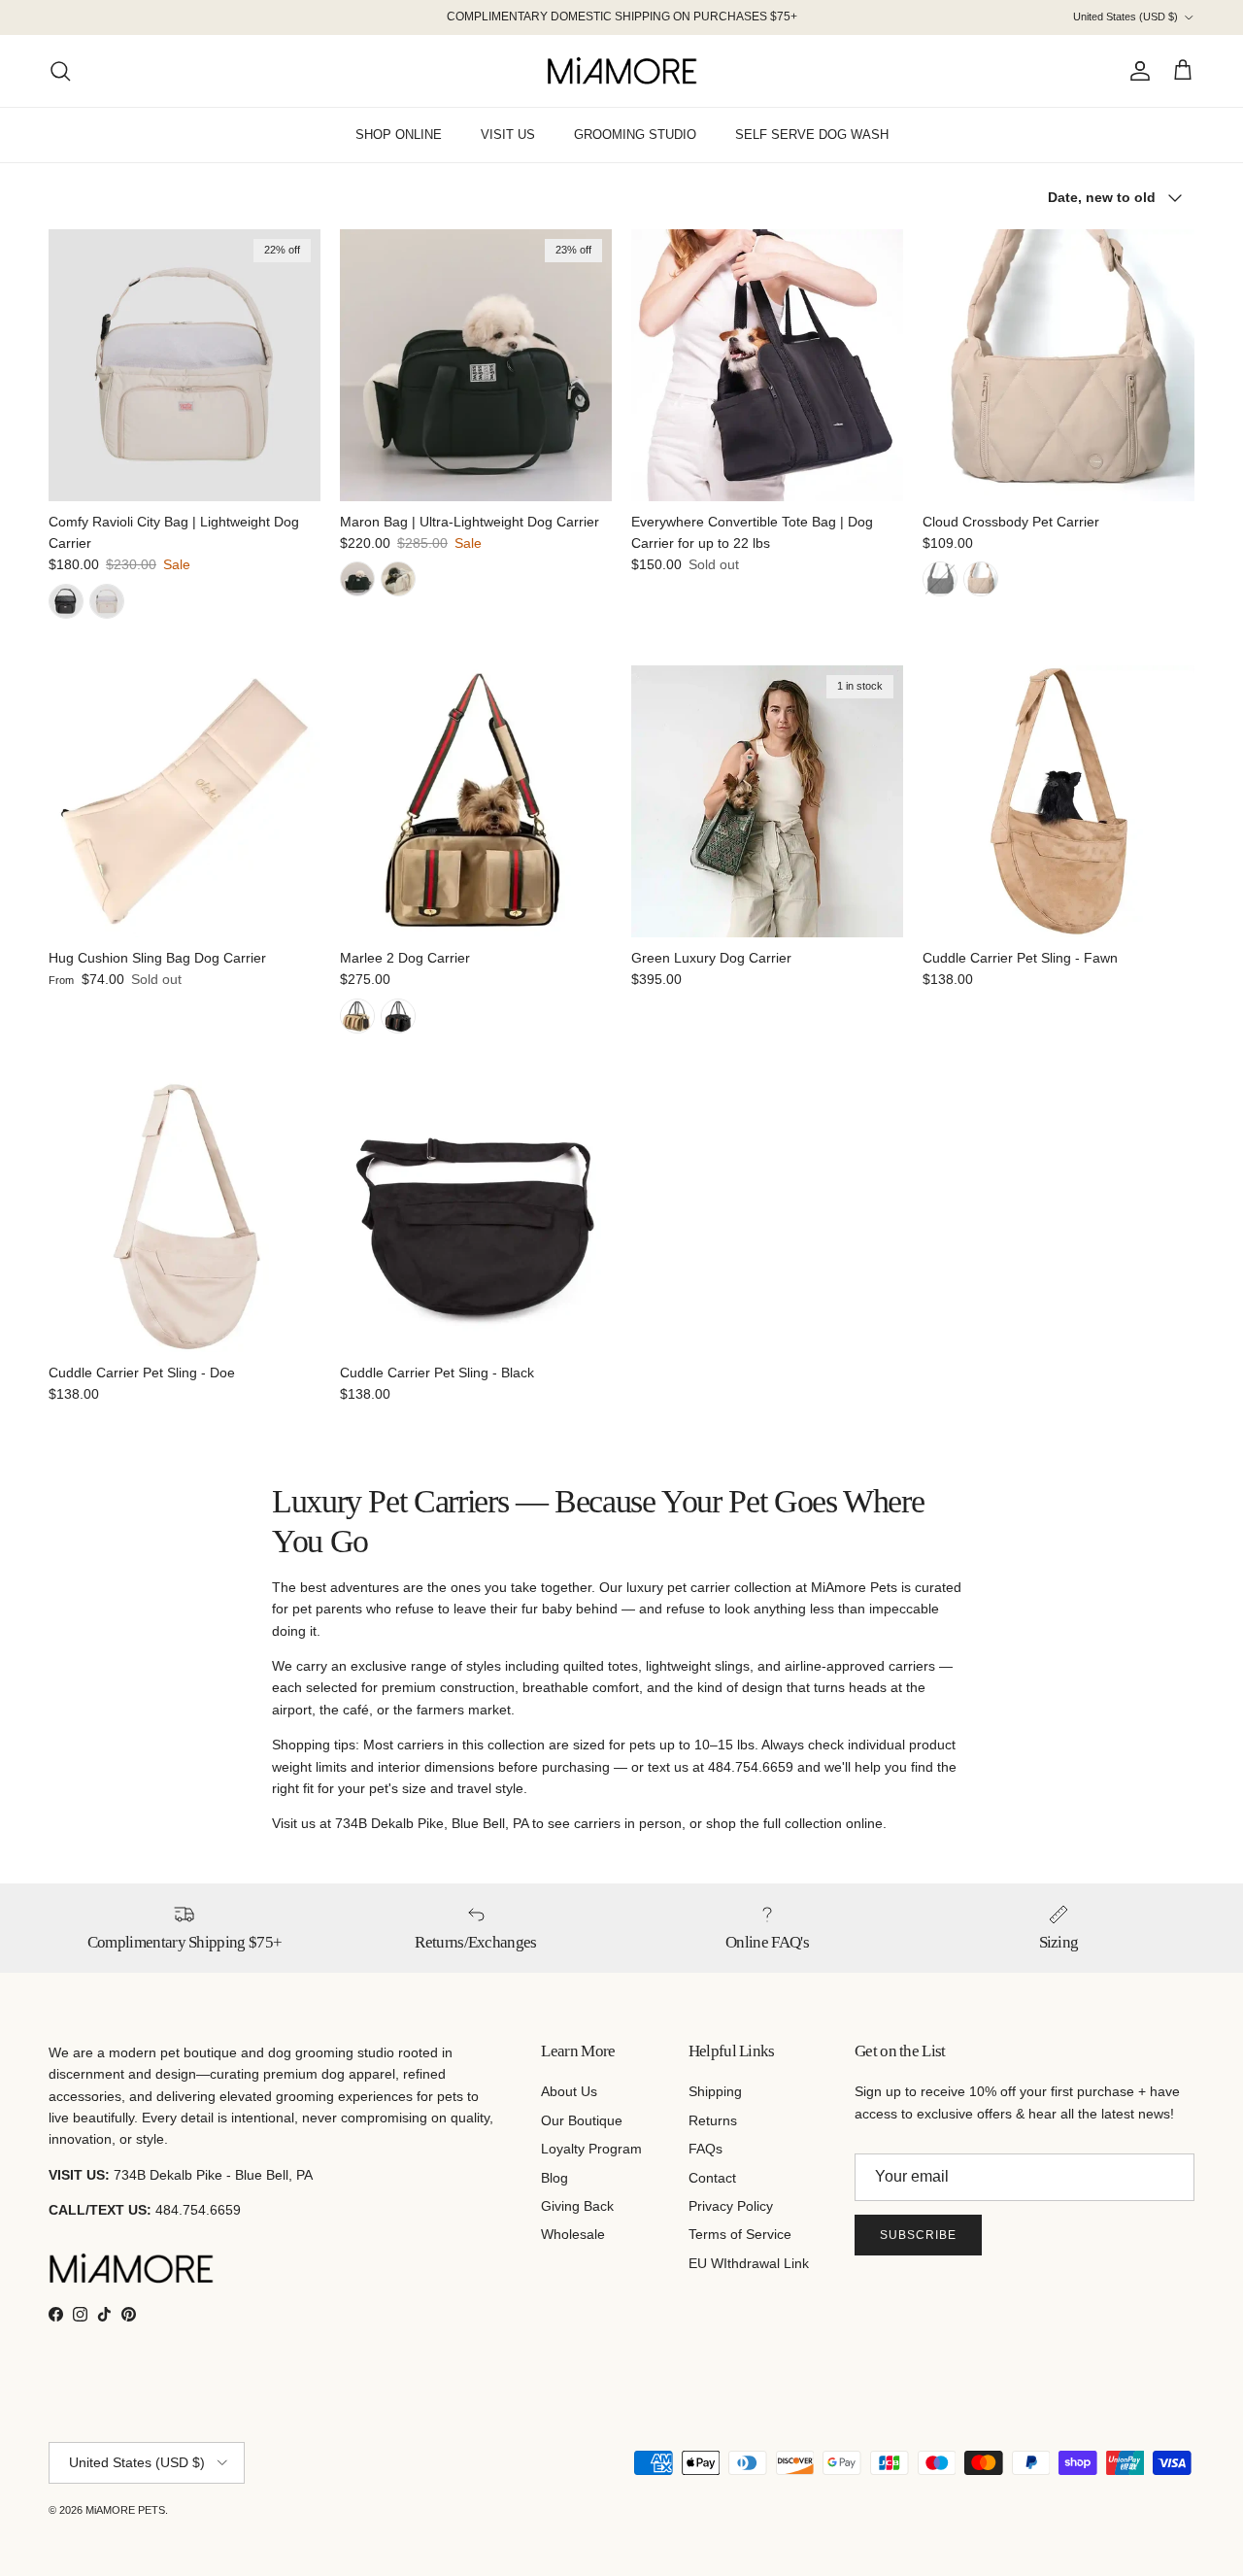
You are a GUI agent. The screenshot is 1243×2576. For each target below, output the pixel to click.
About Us (569, 2091)
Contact (712, 2178)
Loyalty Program (591, 2149)
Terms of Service (740, 2234)
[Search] (60, 71)
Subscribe (918, 2235)
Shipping (715, 2091)
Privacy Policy (731, 2206)
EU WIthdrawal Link (749, 2263)
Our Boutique (582, 2120)
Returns (713, 2120)
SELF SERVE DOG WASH (812, 135)
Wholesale (573, 2234)
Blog (554, 2178)
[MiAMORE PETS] (622, 71)
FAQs (705, 2149)
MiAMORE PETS (125, 2510)
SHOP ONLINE (399, 135)
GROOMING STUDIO (635, 135)
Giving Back (577, 2206)
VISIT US (508, 135)
